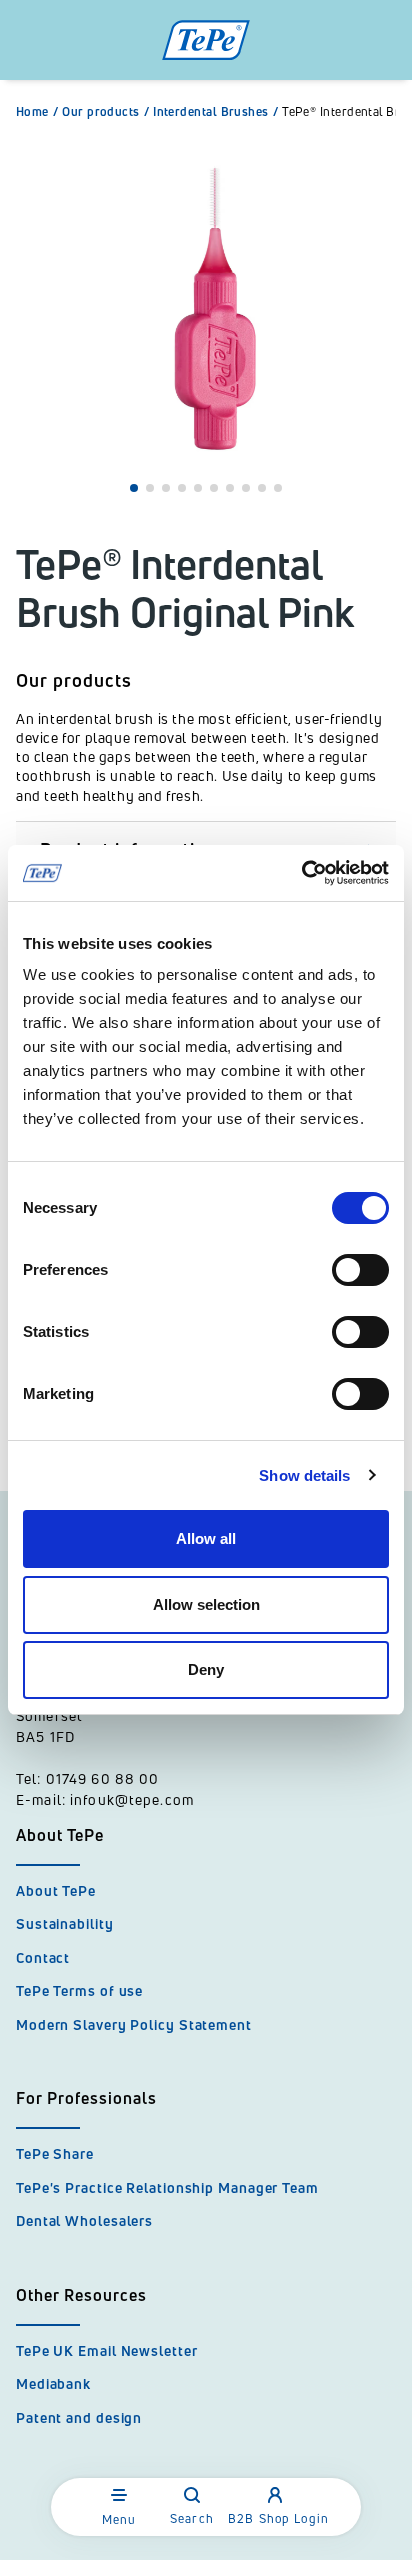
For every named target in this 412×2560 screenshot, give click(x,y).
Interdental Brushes (215, 112)
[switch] (360, 1270)
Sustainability (65, 1923)
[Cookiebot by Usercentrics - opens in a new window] (301, 873)
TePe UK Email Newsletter (107, 2350)
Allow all (206, 1538)
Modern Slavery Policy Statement (134, 2024)
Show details (304, 1475)
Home (37, 112)
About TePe (56, 1890)
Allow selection (206, 1604)
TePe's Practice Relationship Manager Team (167, 2187)
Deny (206, 1669)
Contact (43, 1957)
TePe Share (55, 2153)
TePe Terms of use (79, 1990)
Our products (105, 112)
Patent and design (79, 2417)
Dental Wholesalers (84, 2220)
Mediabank (53, 2383)
